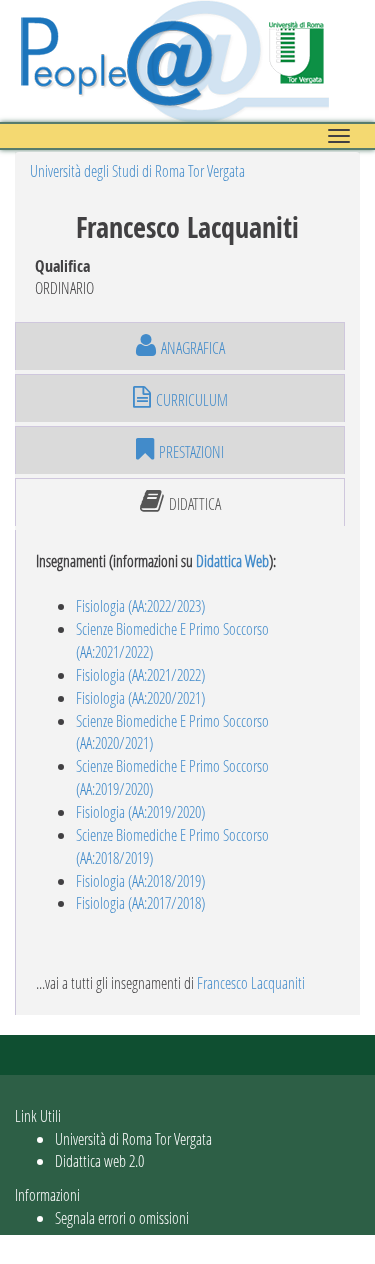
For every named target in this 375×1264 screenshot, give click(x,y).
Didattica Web (232, 560)
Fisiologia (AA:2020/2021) (140, 697)
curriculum (192, 399)
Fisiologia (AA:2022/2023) (140, 605)
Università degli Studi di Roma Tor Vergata (137, 170)
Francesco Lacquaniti (251, 982)
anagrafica (193, 347)
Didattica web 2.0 (99, 1160)
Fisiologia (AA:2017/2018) (140, 902)
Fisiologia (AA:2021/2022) (140, 674)
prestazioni (191, 451)
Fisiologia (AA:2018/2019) (140, 880)
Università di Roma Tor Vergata (133, 1138)
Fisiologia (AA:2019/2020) (140, 811)
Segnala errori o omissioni (122, 1217)
